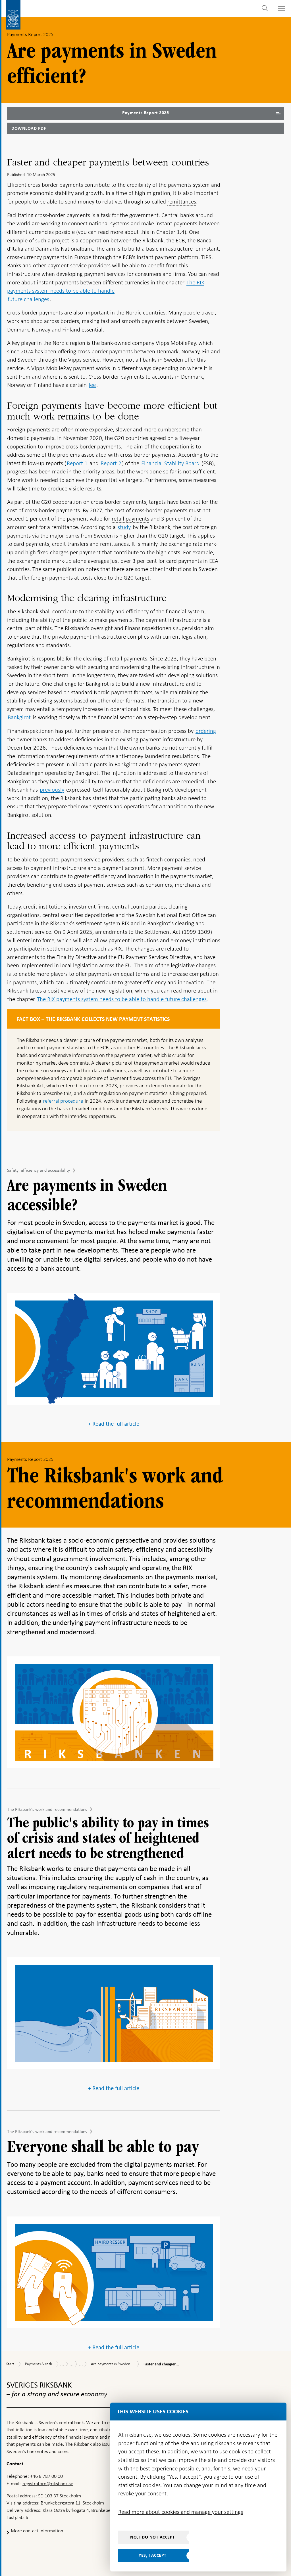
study (124, 527)
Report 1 (77, 463)
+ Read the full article (114, 1424)
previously (52, 790)
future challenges (28, 299)
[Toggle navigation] (281, 8)
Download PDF (29, 128)
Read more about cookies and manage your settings (181, 2512)
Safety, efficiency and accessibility (39, 1170)
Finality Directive (76, 957)
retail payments (130, 519)
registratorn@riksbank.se (48, 2483)
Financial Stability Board (170, 463)
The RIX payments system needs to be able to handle (106, 287)
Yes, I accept (153, 2555)
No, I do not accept (153, 2537)
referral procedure (63, 1101)
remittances (182, 202)
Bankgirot (19, 717)
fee (92, 385)
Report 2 (111, 463)
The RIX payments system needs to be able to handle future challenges (122, 999)
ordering (206, 731)
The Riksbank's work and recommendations (47, 1809)
